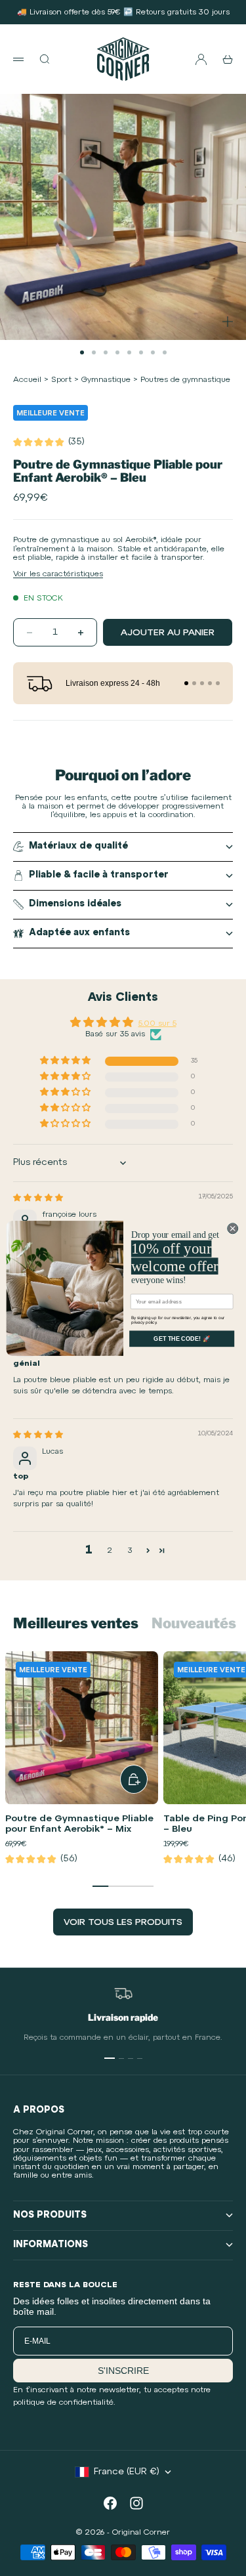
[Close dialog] (232, 1228)
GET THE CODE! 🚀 (182, 1338)
